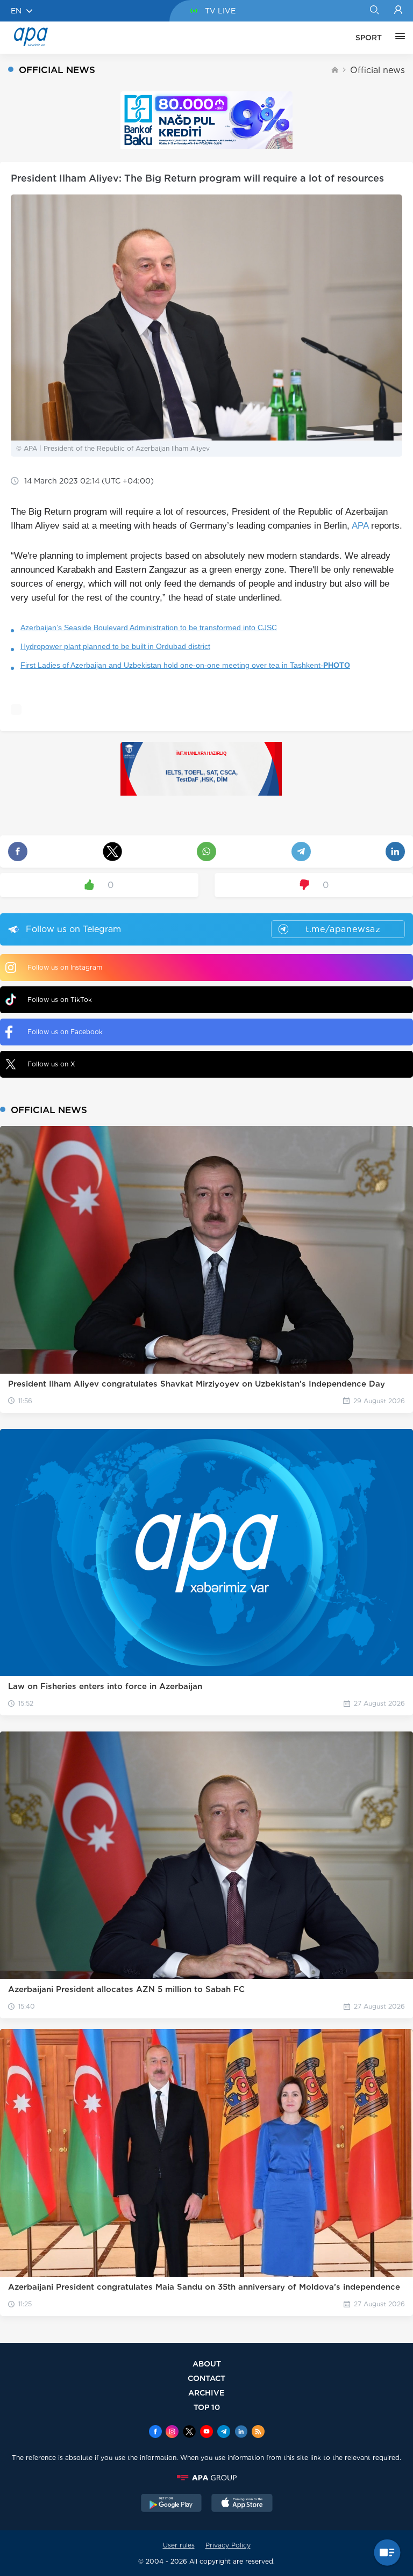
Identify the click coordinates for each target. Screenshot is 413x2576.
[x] (189, 2433)
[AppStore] (242, 2504)
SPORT (369, 38)
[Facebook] (155, 2433)
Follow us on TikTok (60, 1000)
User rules (179, 2545)
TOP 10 (207, 2407)
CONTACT (206, 2378)
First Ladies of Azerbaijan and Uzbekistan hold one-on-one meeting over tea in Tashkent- (185, 665)
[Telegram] (224, 2433)
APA (360, 526)
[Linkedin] (241, 2433)
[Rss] (258, 2433)
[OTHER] (397, 38)
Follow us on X (51, 1064)
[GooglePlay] (172, 2504)
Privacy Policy (228, 2545)
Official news (378, 70)
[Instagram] (172, 2433)
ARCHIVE (206, 2393)
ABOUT (207, 2364)
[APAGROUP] (206, 2478)
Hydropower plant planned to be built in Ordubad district (115, 646)
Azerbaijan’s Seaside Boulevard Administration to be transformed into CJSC (149, 627)
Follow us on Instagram (65, 967)
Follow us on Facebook (65, 1032)
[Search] (374, 11)
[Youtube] (206, 2433)
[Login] (398, 11)
